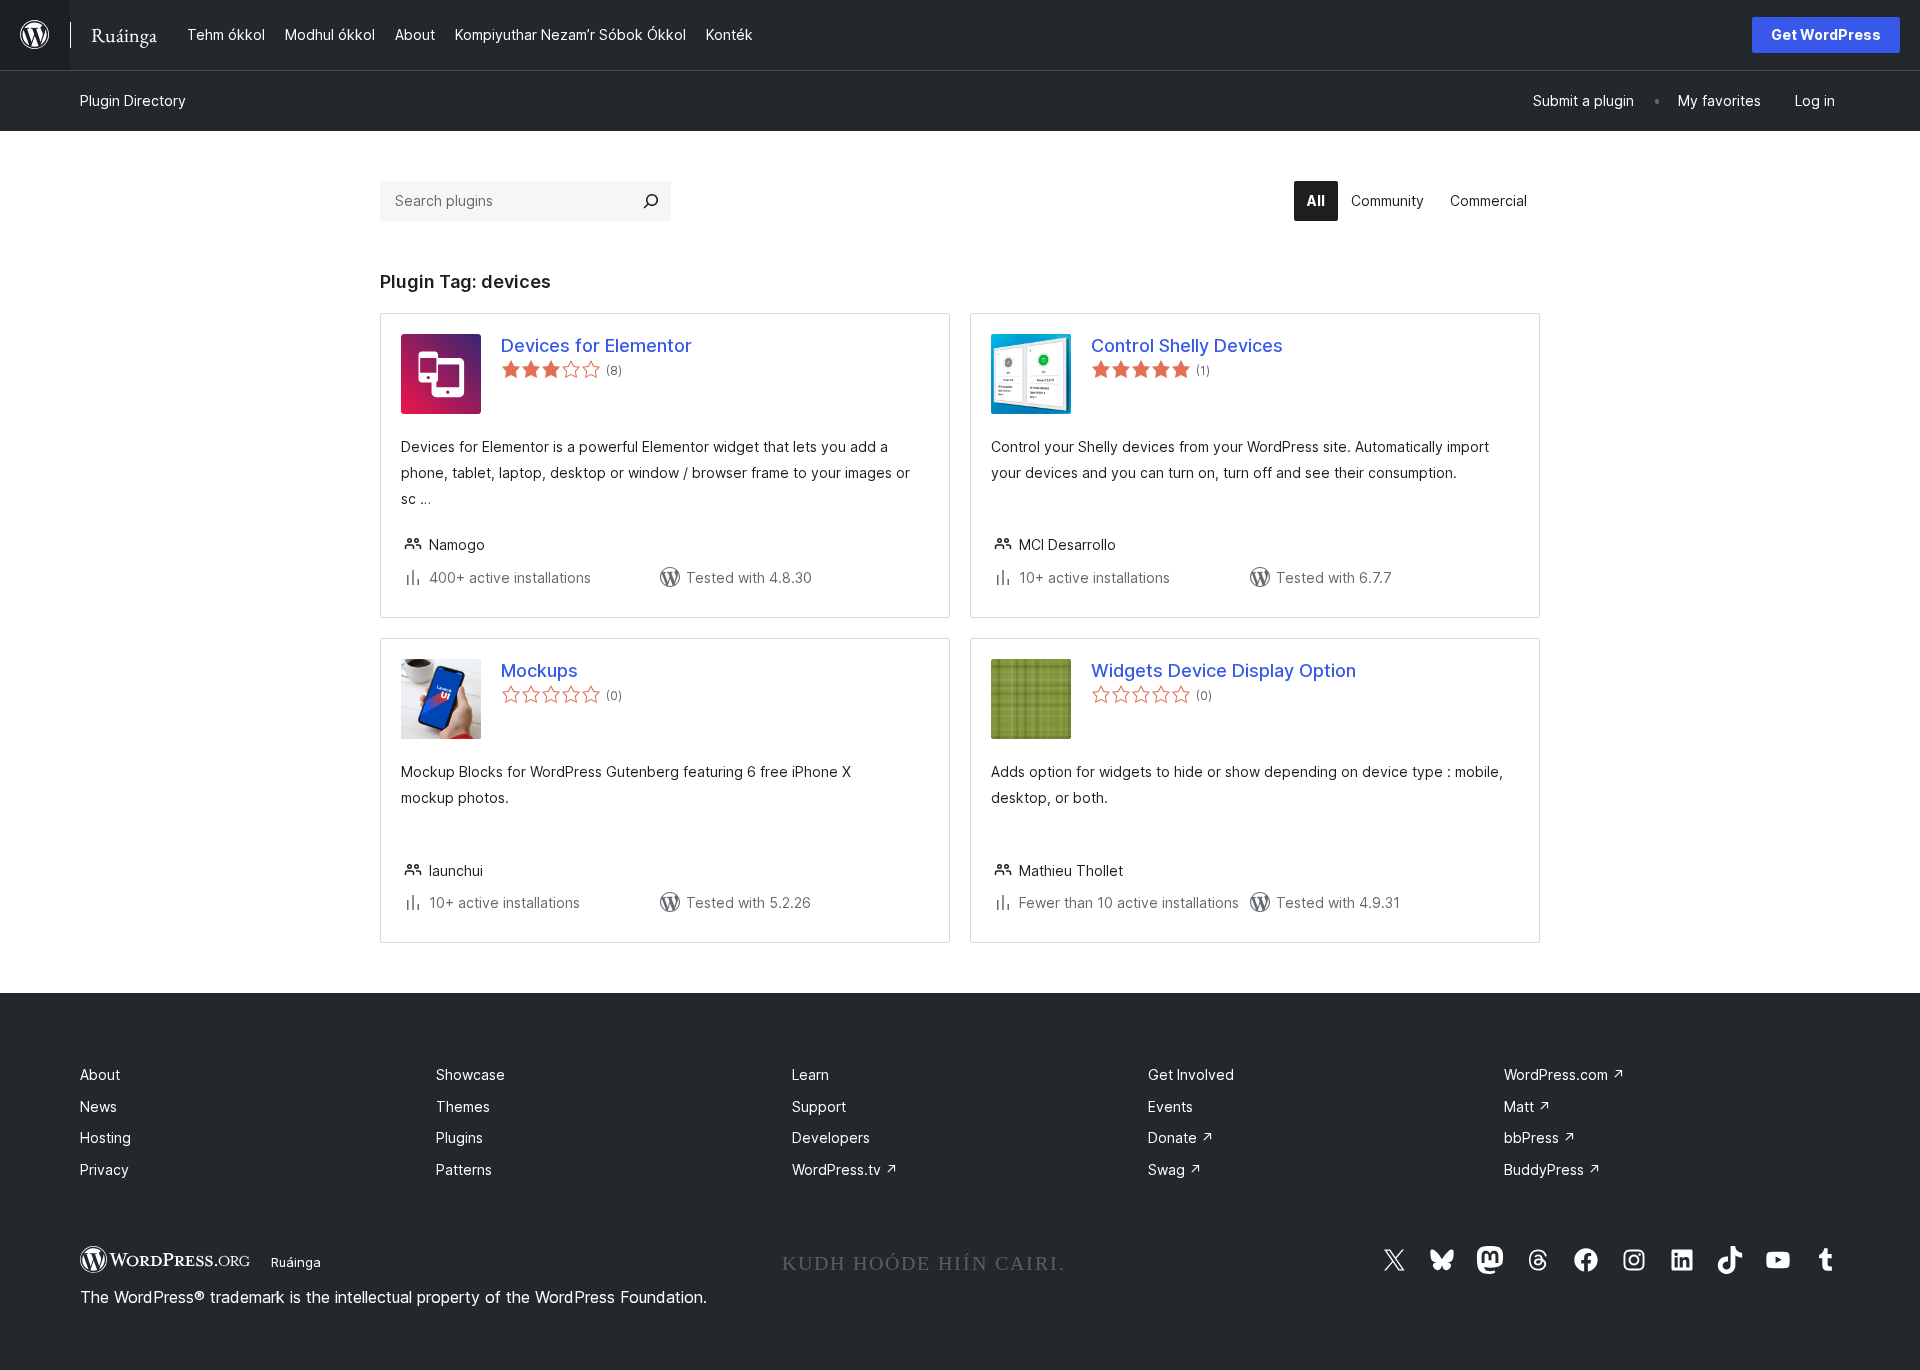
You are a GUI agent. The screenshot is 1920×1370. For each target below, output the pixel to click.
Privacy (104, 1169)
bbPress (1540, 1137)
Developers (831, 1137)
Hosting (105, 1137)
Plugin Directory (133, 100)
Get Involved (1191, 1074)
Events (1170, 1106)
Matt (1527, 1106)
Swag (1175, 1169)
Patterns (464, 1169)
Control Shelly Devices (1187, 345)
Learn (810, 1074)
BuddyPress (1552, 1169)
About (100, 1074)
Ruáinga (296, 1262)
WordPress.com (1564, 1074)
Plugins (459, 1137)
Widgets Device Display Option (1223, 670)
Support (819, 1106)
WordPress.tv (845, 1169)
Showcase (470, 1074)
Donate (1181, 1137)
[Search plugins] (651, 201)
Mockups (539, 670)
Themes (463, 1106)
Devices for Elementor (596, 345)
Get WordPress (1826, 34)
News (98, 1106)
